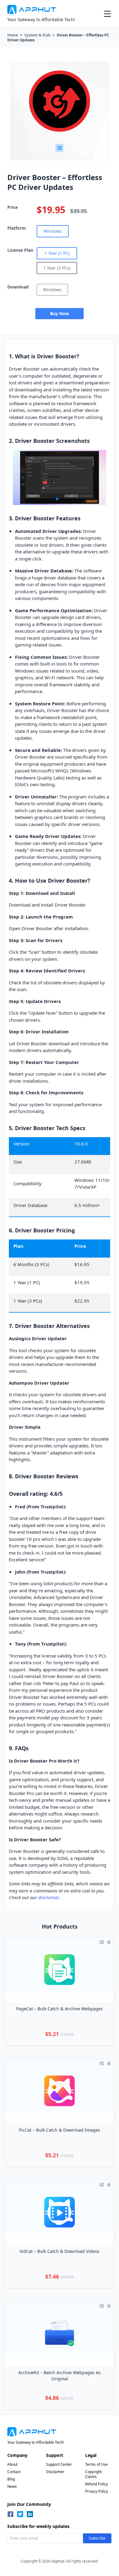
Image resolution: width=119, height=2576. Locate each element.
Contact (14, 2472)
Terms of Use (96, 2464)
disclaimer (48, 1897)
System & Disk (37, 35)
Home (13, 35)
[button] (52, 499)
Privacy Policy (97, 2491)
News (12, 2486)
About (12, 2464)
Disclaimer (55, 2472)
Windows (53, 231)
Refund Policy (96, 2484)
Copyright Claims (93, 2474)
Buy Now (60, 313)
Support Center (59, 2464)
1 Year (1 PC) (57, 253)
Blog (11, 2479)
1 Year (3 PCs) (57, 268)
